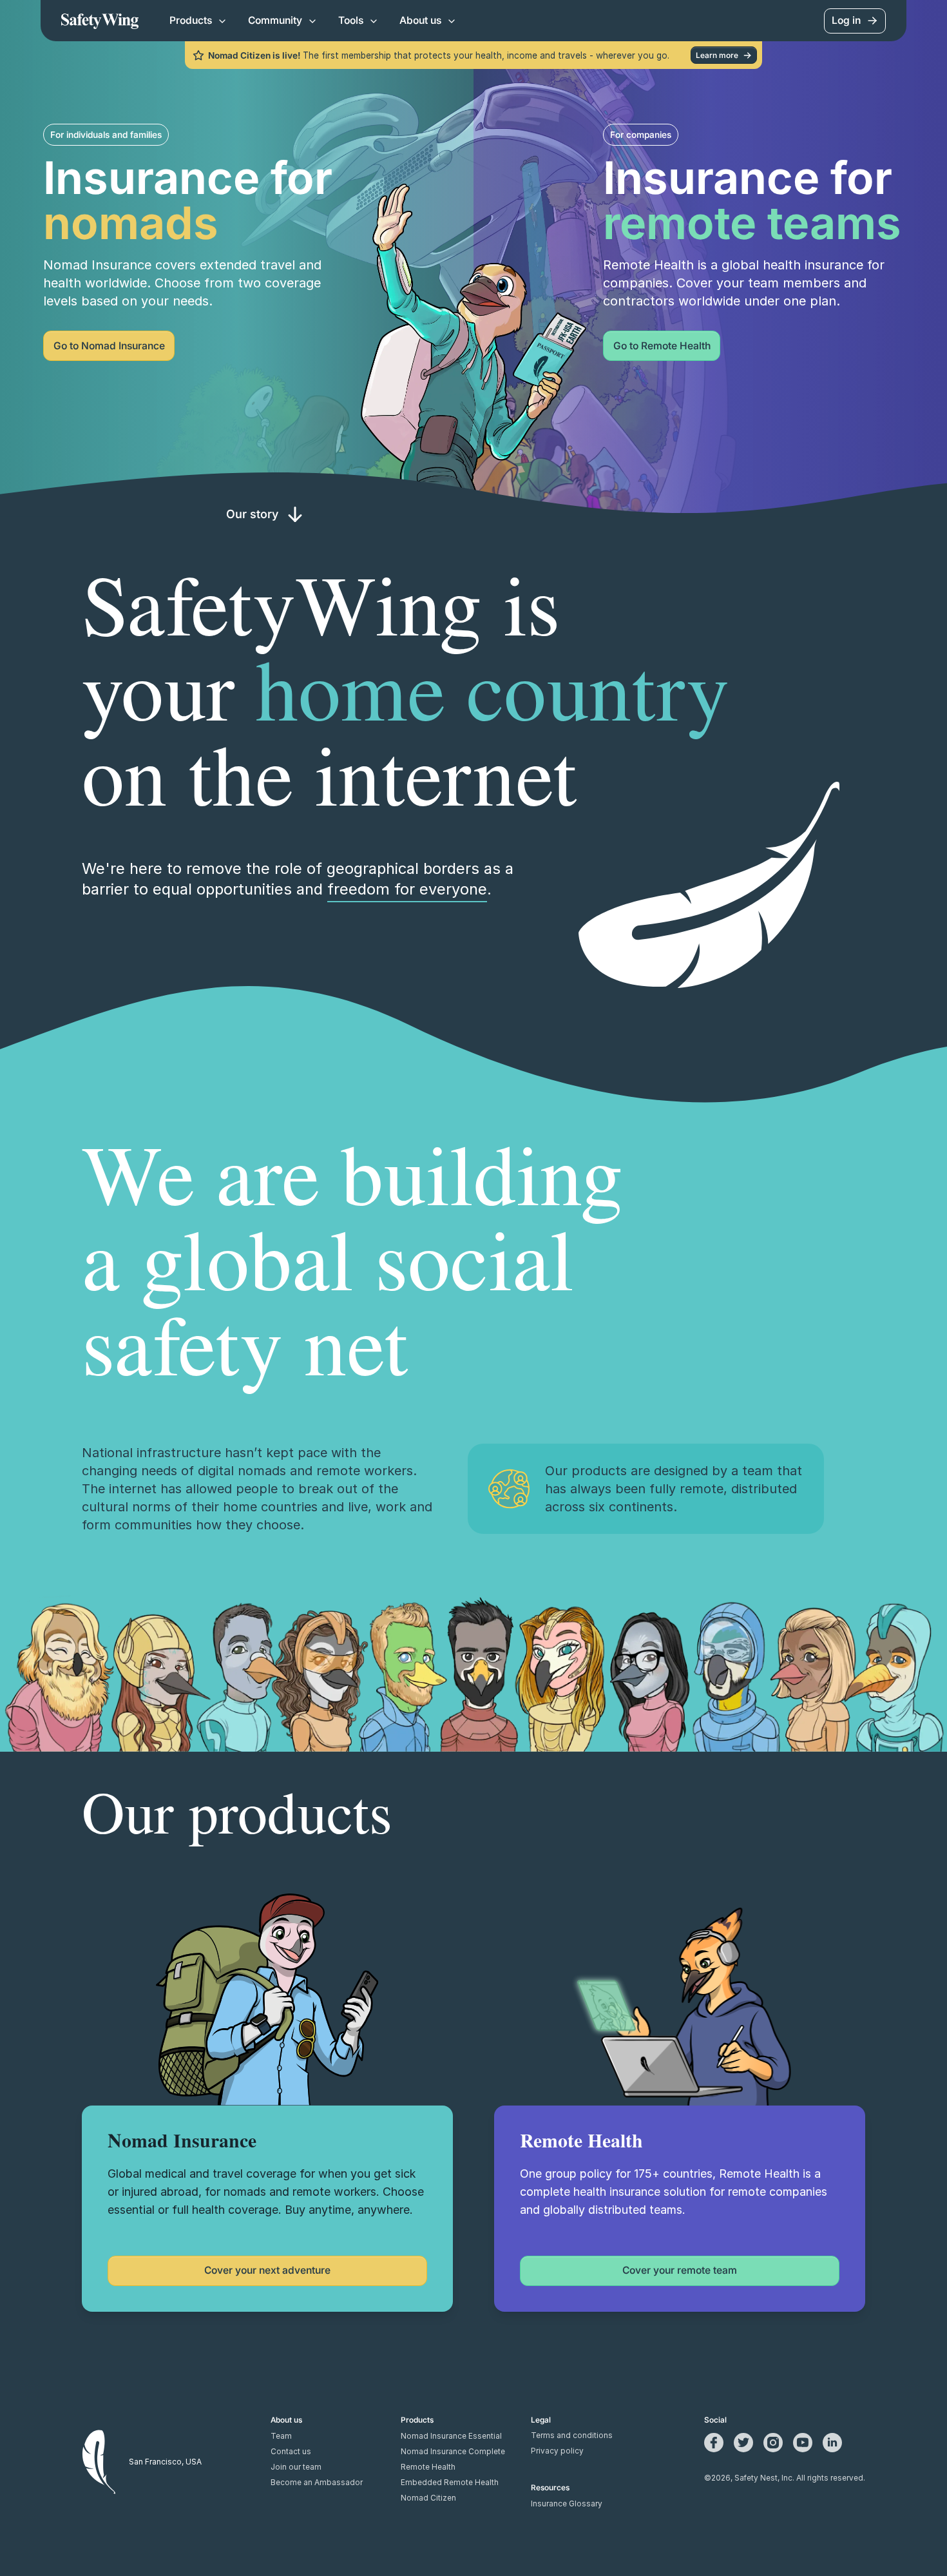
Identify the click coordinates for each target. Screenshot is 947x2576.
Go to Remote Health (662, 346)
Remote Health (428, 2467)
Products (191, 20)
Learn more (717, 55)
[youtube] (803, 2443)
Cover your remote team (680, 2270)
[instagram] (773, 2443)
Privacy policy (557, 2451)
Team (281, 2436)
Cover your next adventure (267, 2270)
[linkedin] (832, 2443)
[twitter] (743, 2443)
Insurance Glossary (567, 2504)
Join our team (296, 2467)
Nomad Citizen (428, 2498)
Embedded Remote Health (450, 2483)
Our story (252, 514)
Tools (351, 20)
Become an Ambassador (317, 2483)
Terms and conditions (572, 2436)
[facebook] (714, 2443)
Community (275, 20)
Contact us (291, 2452)
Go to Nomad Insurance (109, 346)
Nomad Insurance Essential (451, 2436)
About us (420, 20)
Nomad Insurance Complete (453, 2452)
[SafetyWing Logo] (100, 21)
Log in (846, 20)
